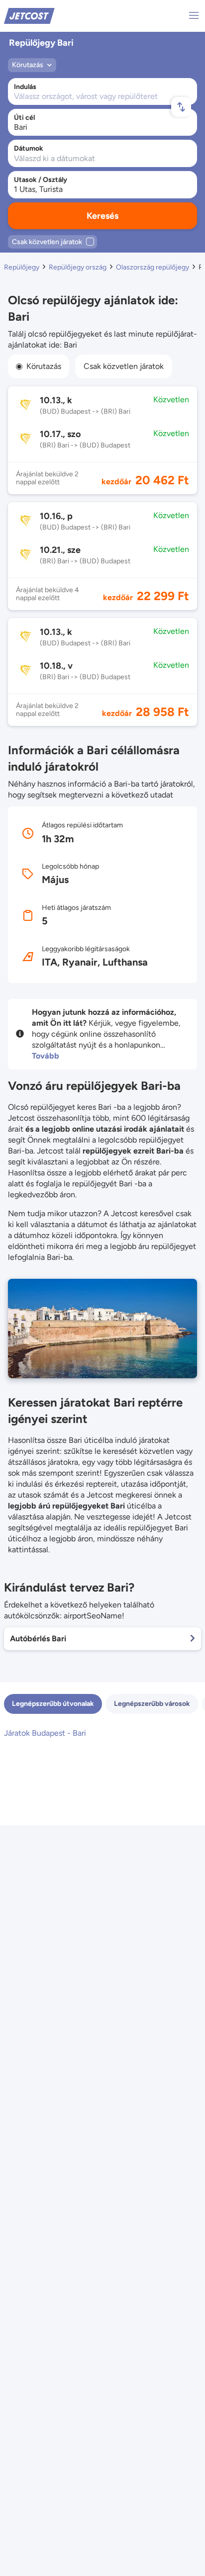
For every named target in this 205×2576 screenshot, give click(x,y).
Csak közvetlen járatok (124, 366)
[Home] (29, 15)
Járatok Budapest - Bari (45, 1733)
